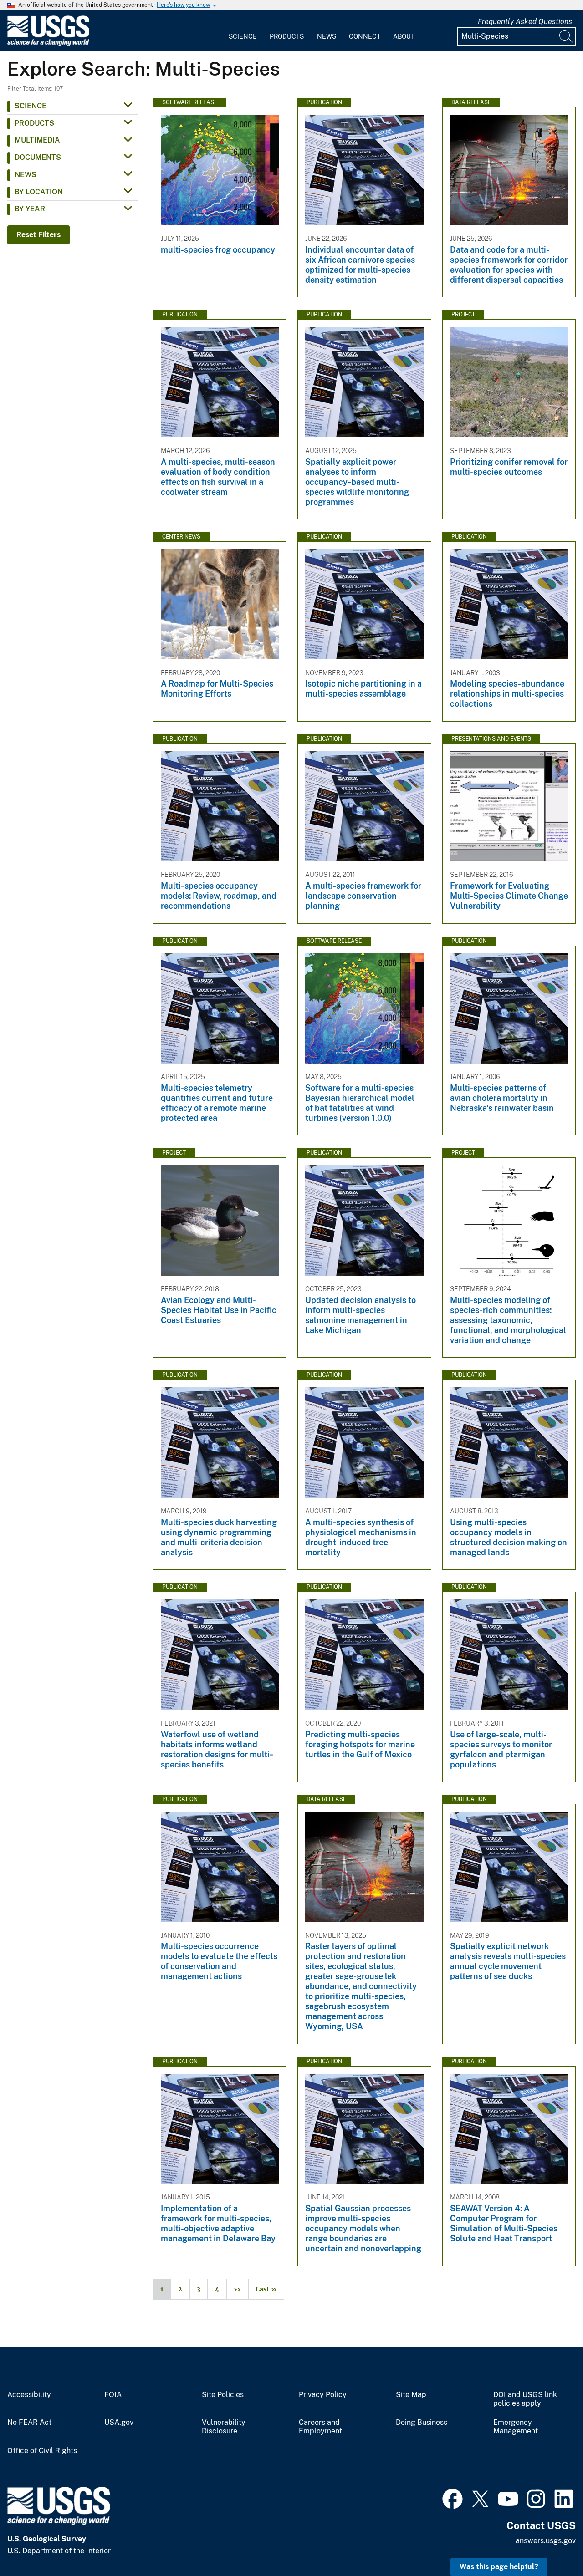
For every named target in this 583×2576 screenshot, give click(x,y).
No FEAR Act (29, 2423)
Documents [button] (38, 157)
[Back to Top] (550, 2543)
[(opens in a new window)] (453, 2498)
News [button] (26, 175)
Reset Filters (38, 235)
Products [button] (34, 123)
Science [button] (31, 106)
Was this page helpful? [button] (499, 2567)
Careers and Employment (320, 2427)
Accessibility (29, 2395)
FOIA (113, 2395)
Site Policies (223, 2395)
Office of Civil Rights (42, 2451)
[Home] (48, 44)
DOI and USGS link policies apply (525, 2399)
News (327, 36)
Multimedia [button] (37, 140)
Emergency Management (516, 2427)
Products (287, 36)
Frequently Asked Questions (525, 22)
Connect (365, 36)
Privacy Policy (323, 2395)
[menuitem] (243, 31)
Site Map (411, 2395)
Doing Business (422, 2423)
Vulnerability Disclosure (224, 2427)
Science (243, 36)
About (404, 36)
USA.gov (119, 2423)
